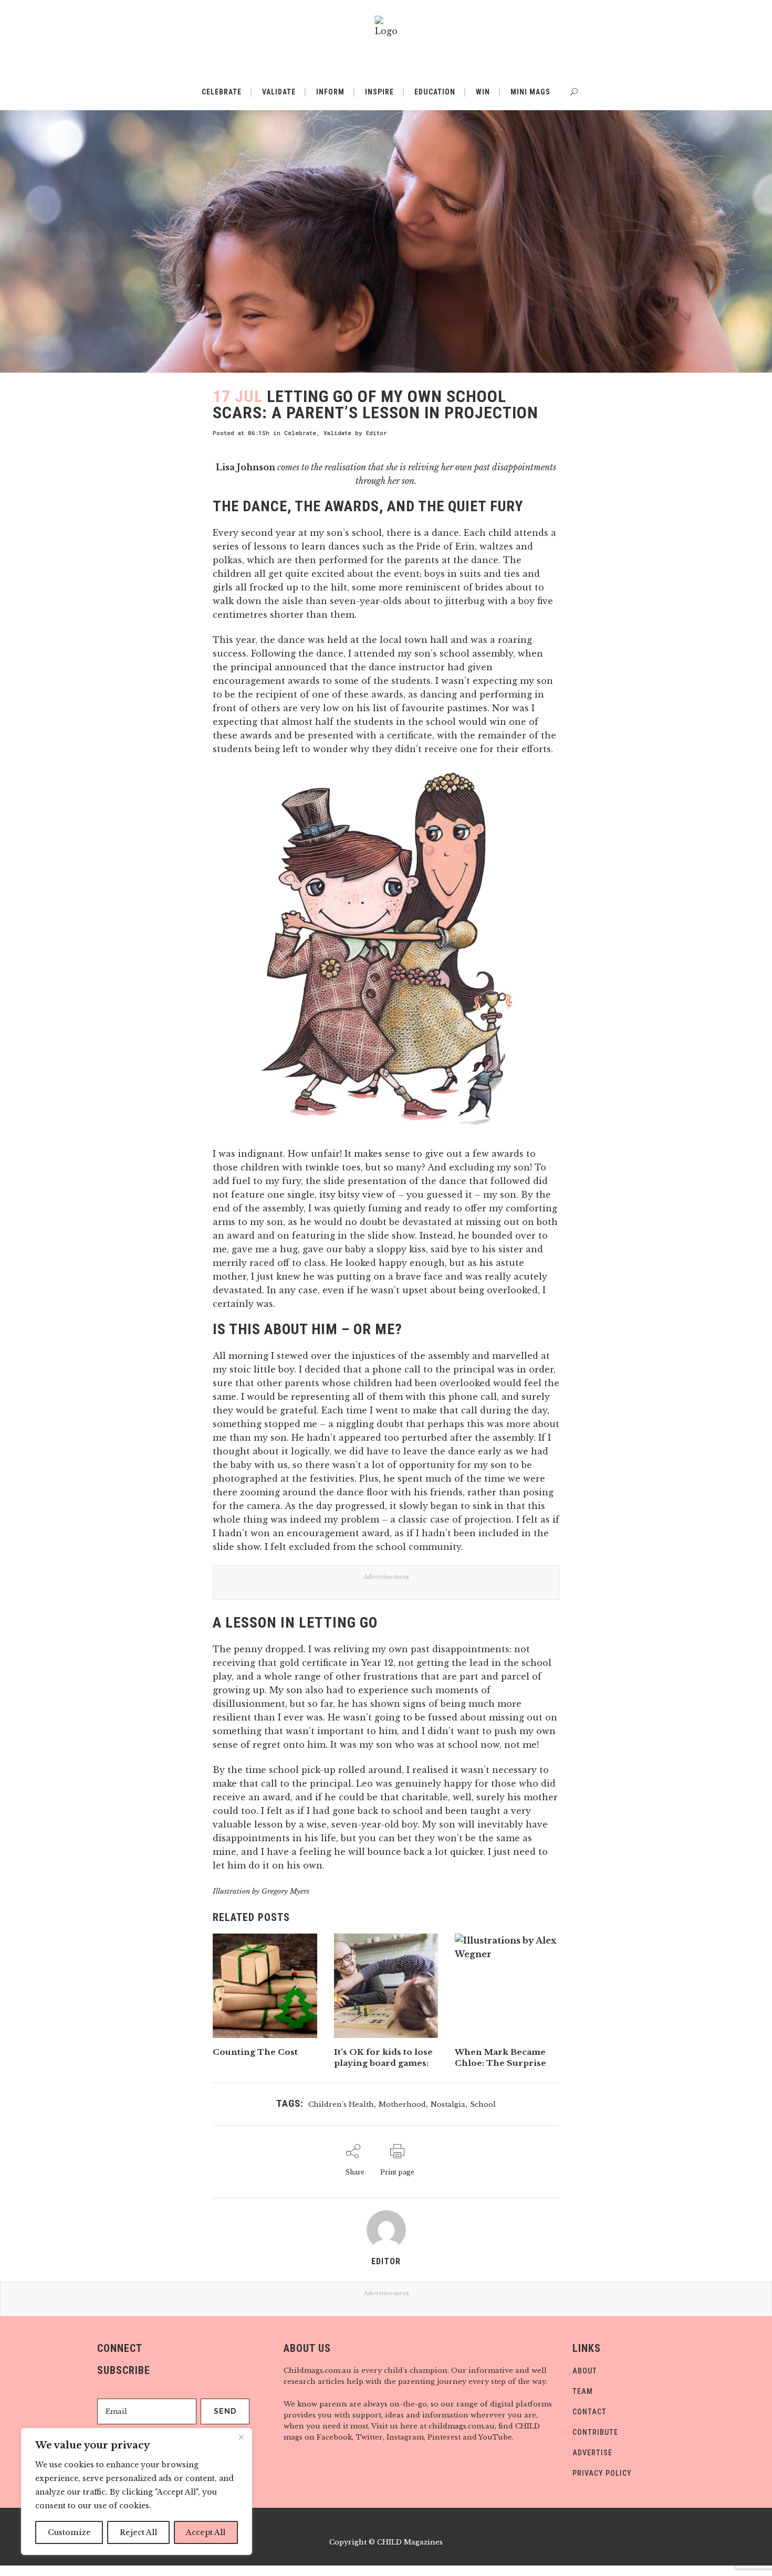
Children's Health (341, 2104)
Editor (377, 433)
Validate (337, 433)
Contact (590, 2412)
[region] (137, 2491)
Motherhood (402, 2104)
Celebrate (300, 433)
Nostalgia (448, 2104)
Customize (69, 2532)
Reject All (138, 2532)
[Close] (241, 2437)
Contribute (595, 2432)
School (483, 2104)
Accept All (206, 2532)
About (585, 2371)
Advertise (592, 2453)
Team (583, 2391)
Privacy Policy (602, 2473)
